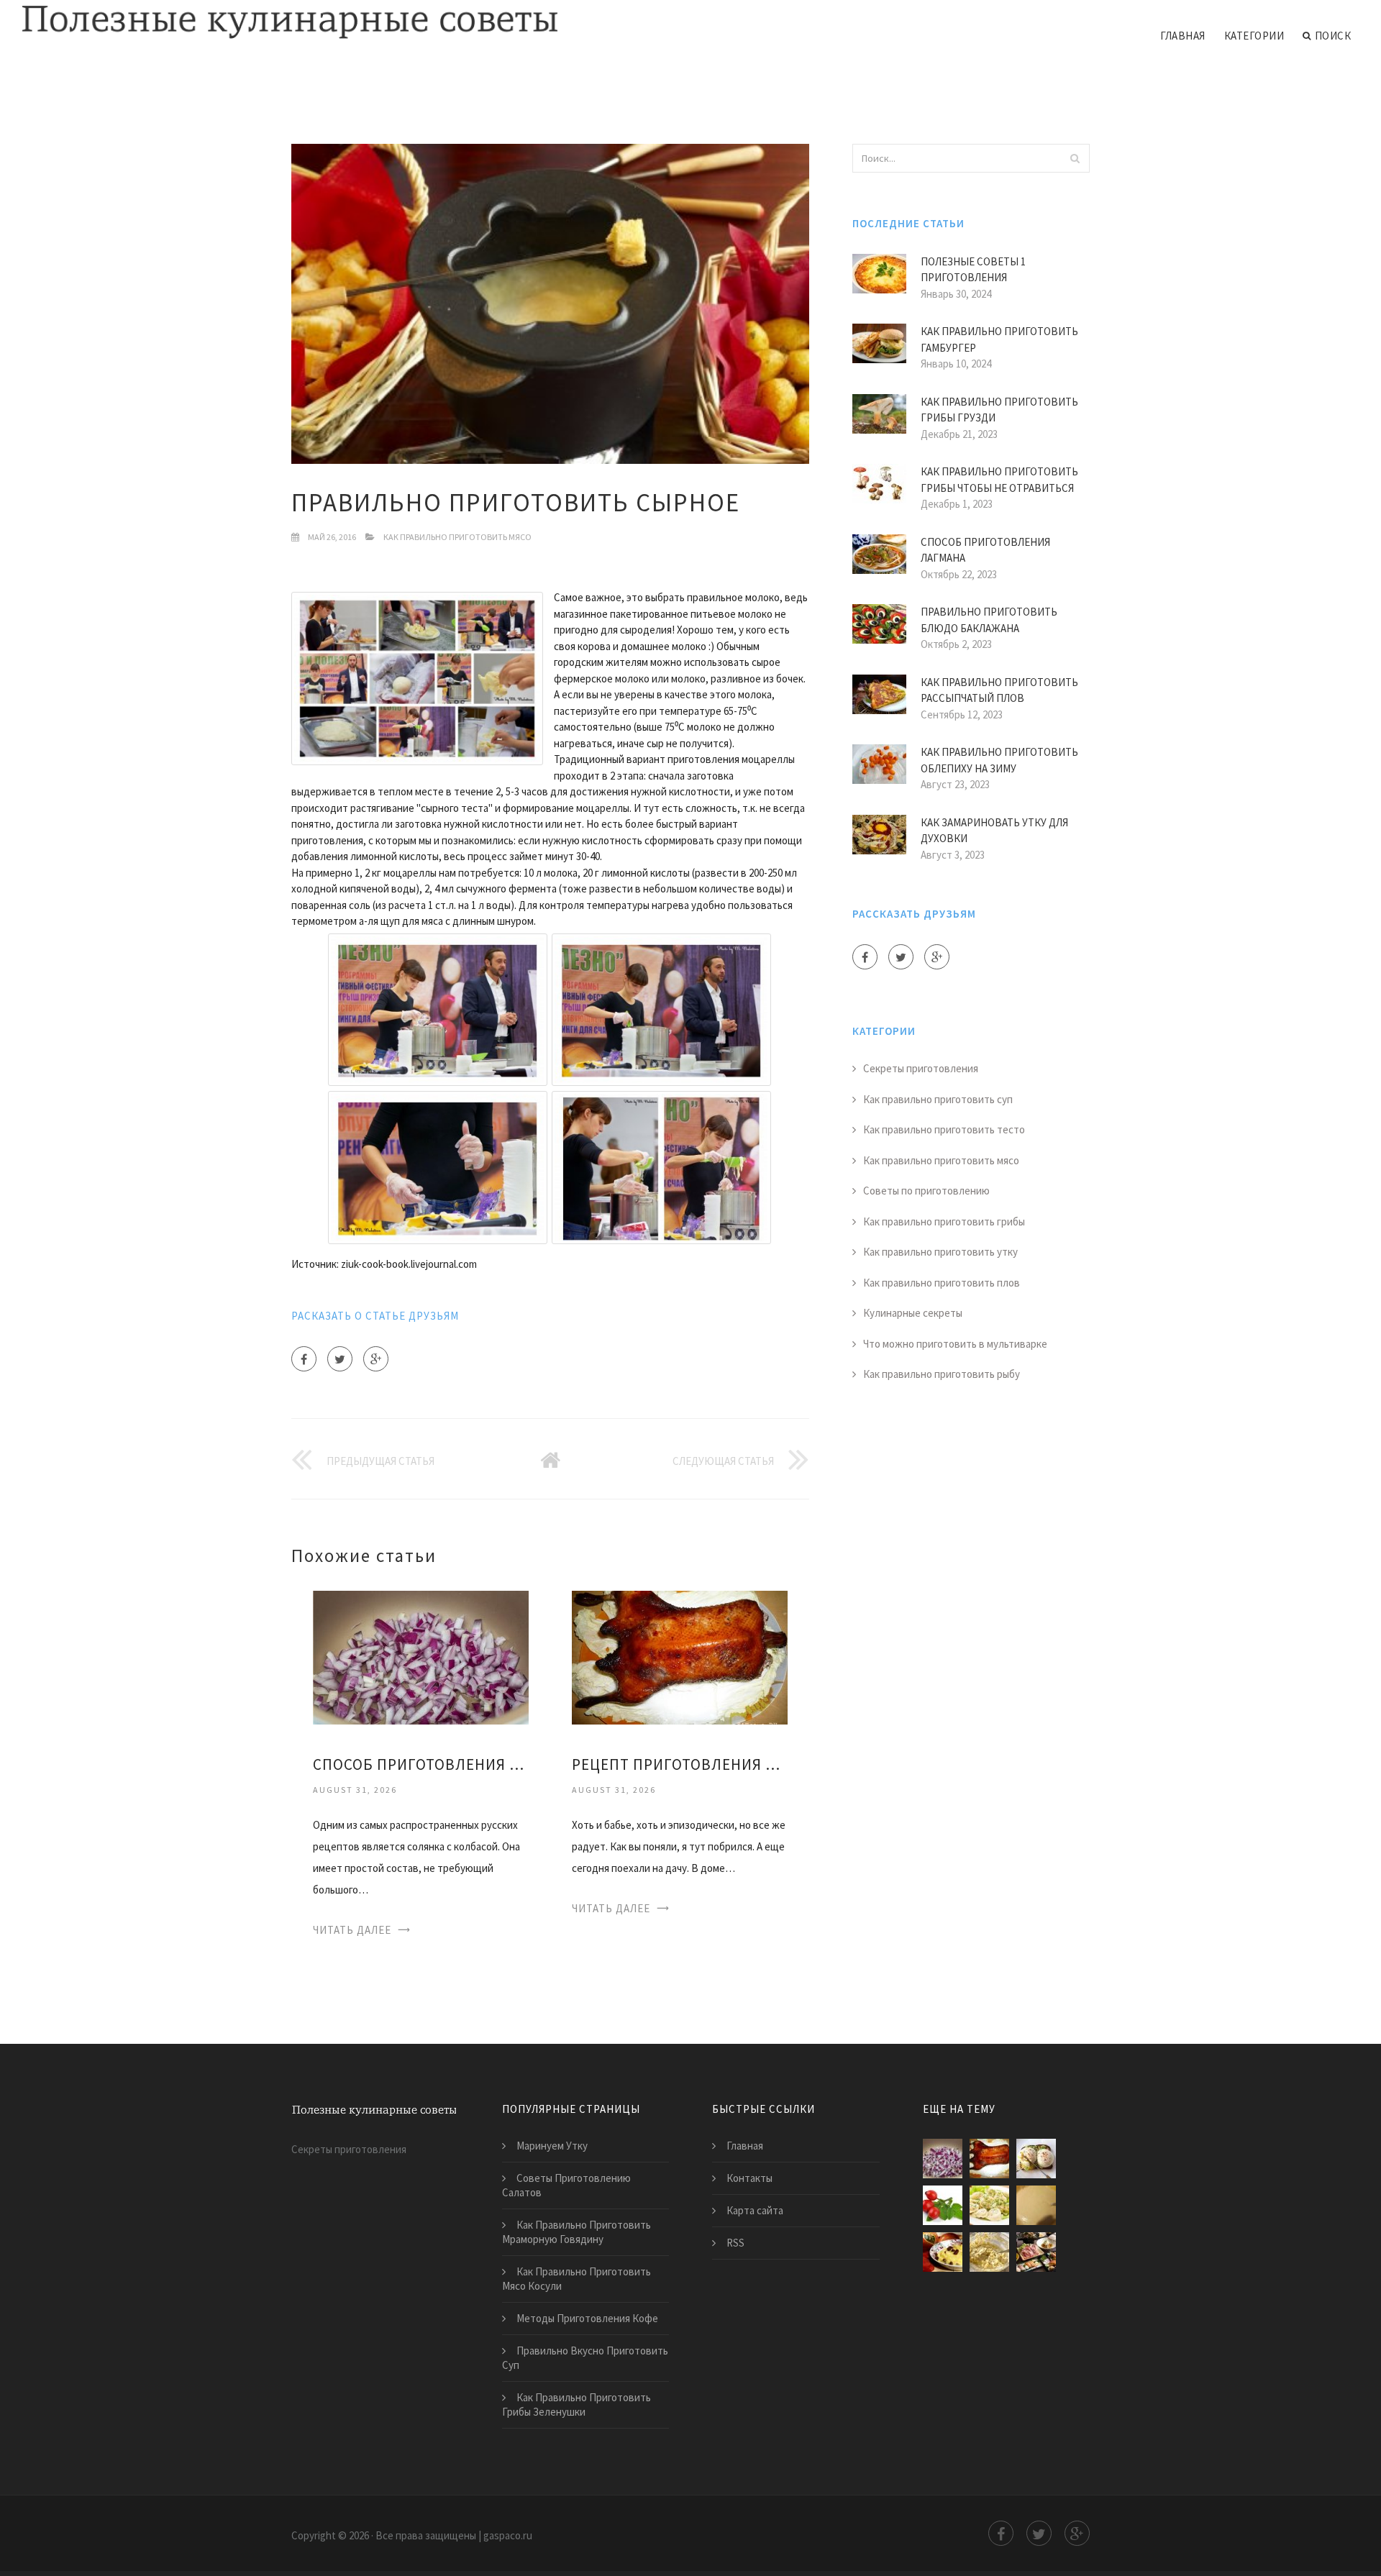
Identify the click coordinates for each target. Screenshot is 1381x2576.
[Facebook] (304, 1359)
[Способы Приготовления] (1036, 2252)
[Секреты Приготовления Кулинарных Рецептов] (989, 2205)
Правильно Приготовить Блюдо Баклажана (989, 620)
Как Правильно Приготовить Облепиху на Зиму (999, 760)
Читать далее (352, 1930)
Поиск (1333, 36)
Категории (1254, 36)
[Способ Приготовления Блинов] (1036, 2205)
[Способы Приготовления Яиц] (1036, 2159)
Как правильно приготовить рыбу (942, 1374)
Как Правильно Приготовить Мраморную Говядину (576, 2232)
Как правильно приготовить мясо (457, 537)
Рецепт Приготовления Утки (680, 1764)
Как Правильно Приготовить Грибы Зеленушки (576, 2404)
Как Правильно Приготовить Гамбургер (999, 339)
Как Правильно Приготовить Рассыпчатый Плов (999, 690)
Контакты (749, 2178)
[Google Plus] (376, 1359)
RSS (735, 2243)
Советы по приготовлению (926, 1191)
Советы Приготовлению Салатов (566, 2185)
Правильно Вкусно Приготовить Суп (585, 2358)
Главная (1183, 36)
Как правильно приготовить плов (942, 1283)
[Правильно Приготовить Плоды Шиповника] (943, 2205)
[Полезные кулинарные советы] (290, 23)
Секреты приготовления (921, 1068)
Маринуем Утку (552, 2146)
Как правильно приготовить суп (938, 1099)
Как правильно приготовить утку (940, 1252)
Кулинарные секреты (913, 1313)
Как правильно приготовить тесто (944, 1129)
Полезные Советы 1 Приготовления (973, 270)
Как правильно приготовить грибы (944, 1221)
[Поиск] (1075, 158)
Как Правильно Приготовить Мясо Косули (576, 2279)
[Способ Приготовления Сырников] (989, 2252)
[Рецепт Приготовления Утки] (680, 1657)
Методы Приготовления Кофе (587, 2318)
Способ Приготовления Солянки (421, 1764)
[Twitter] (340, 1359)
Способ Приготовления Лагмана (985, 550)
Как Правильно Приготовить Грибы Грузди (999, 410)
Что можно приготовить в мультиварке (955, 1344)
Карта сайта (755, 2210)
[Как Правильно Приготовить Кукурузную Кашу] (943, 2252)
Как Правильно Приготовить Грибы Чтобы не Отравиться (999, 480)
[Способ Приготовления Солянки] (421, 1657)
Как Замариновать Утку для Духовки (994, 831)
